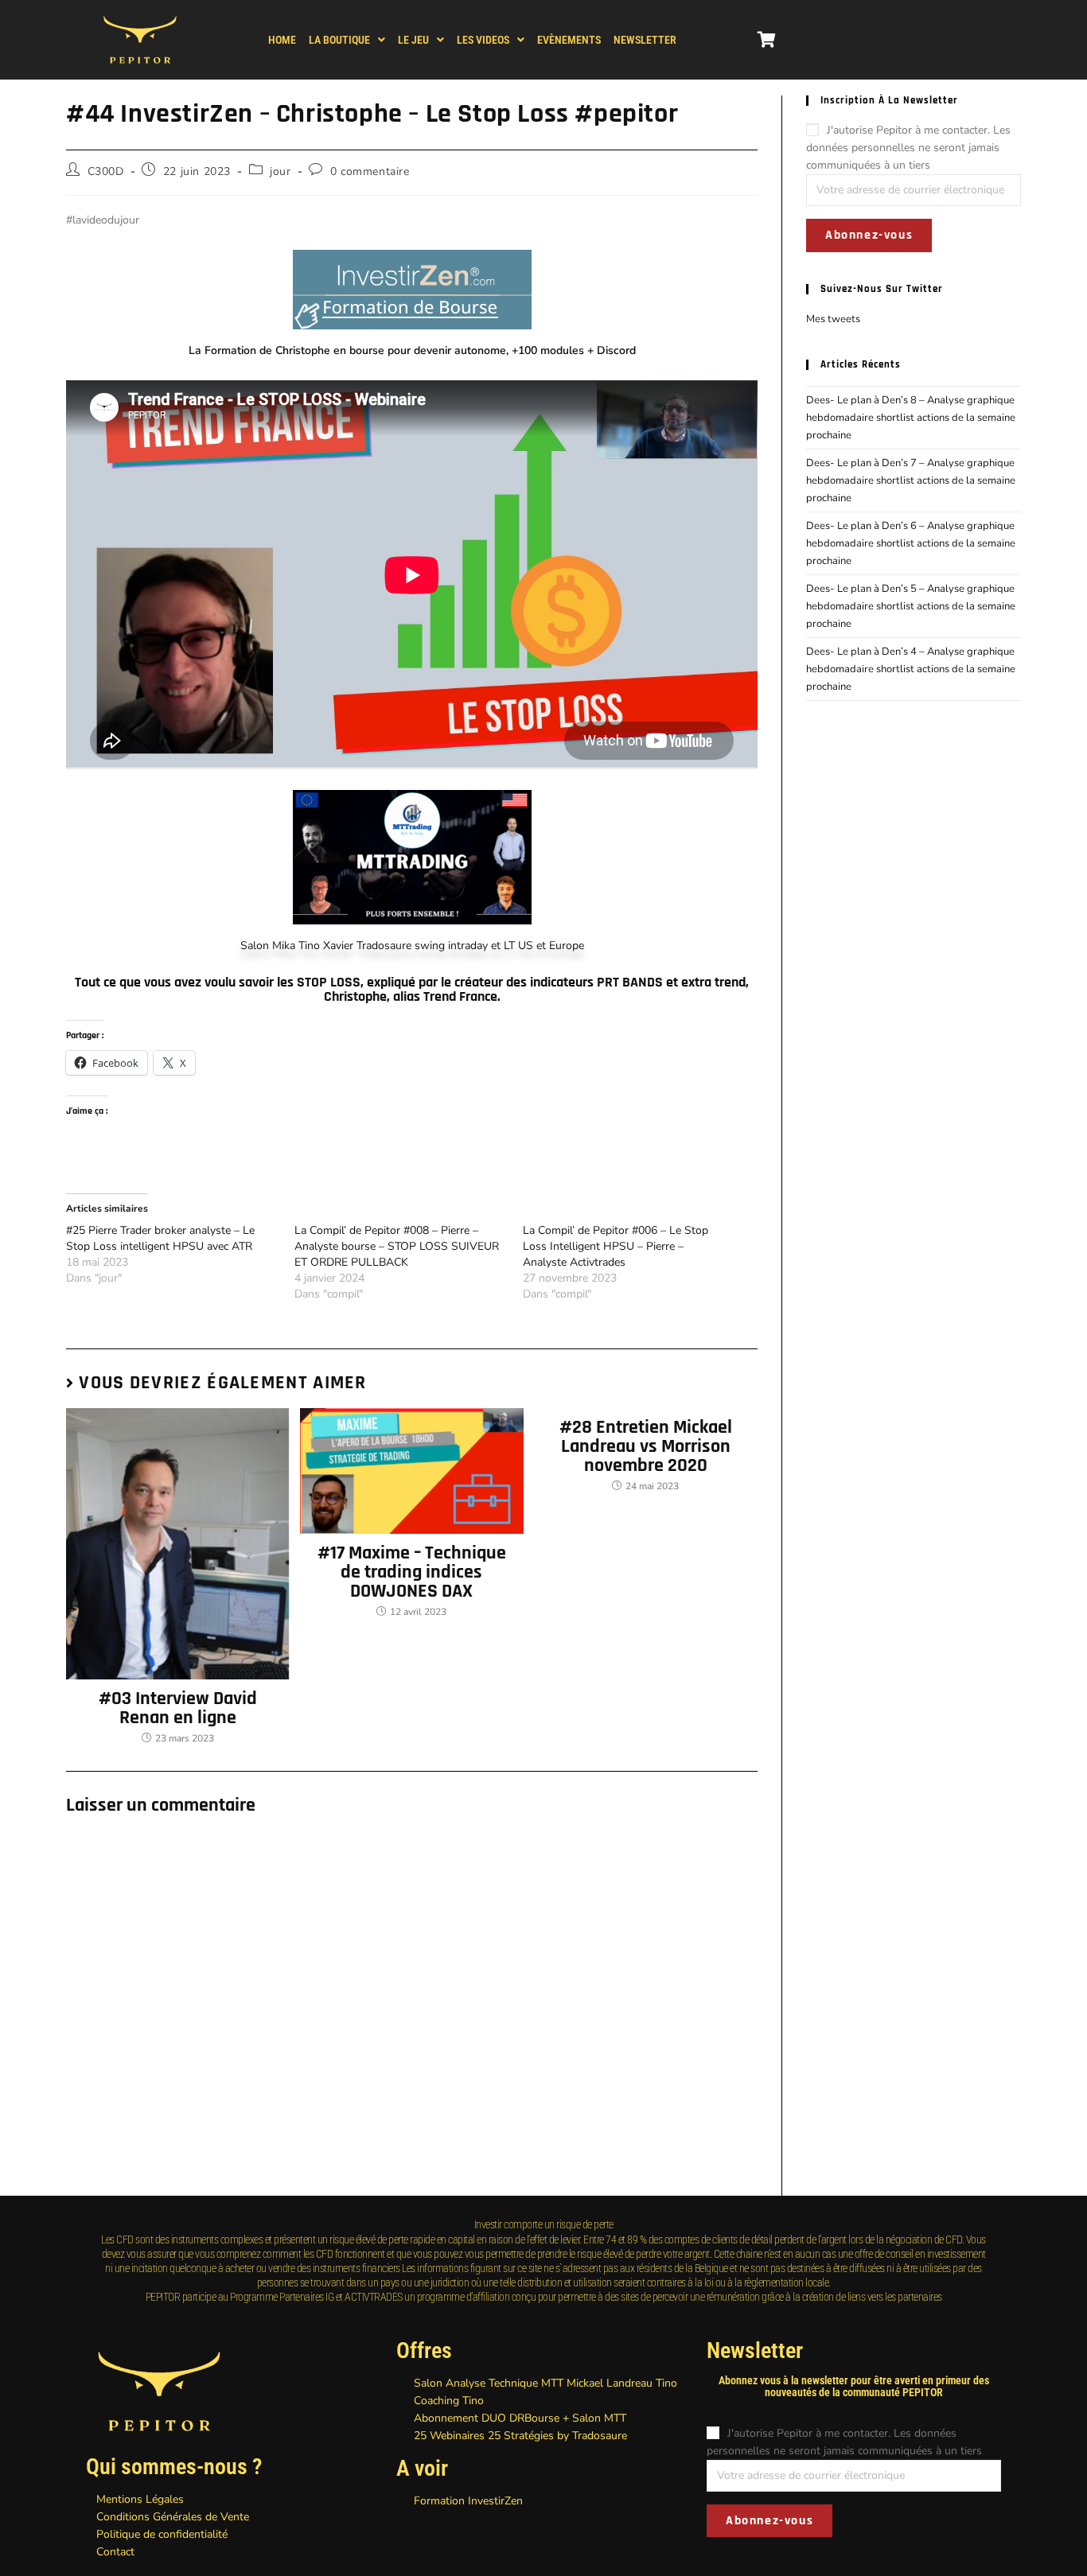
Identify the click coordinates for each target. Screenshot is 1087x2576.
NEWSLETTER (645, 40)
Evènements (569, 40)
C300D (106, 171)
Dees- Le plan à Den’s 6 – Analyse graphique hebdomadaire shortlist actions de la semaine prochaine (911, 543)
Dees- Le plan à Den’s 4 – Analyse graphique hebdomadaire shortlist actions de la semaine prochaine (911, 669)
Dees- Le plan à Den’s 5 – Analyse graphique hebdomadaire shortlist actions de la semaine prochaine (911, 606)
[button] (347, 40)
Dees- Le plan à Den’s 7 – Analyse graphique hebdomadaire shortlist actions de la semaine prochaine (911, 481)
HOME (282, 40)
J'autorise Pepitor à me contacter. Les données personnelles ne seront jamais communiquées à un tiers (908, 148)
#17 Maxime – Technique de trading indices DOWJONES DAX (412, 1572)
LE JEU (413, 40)
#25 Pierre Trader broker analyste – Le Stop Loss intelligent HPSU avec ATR (160, 1238)
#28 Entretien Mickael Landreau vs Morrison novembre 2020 (646, 1446)
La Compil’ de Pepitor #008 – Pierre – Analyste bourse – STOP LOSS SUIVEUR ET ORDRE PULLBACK (397, 1246)
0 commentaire (370, 171)
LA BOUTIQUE (339, 40)
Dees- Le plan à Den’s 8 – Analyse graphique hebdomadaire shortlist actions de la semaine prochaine (911, 418)
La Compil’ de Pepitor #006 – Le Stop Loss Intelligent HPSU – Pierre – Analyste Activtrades (616, 1246)
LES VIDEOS (483, 40)
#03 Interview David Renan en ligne (178, 1708)
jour (280, 171)
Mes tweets (833, 319)
